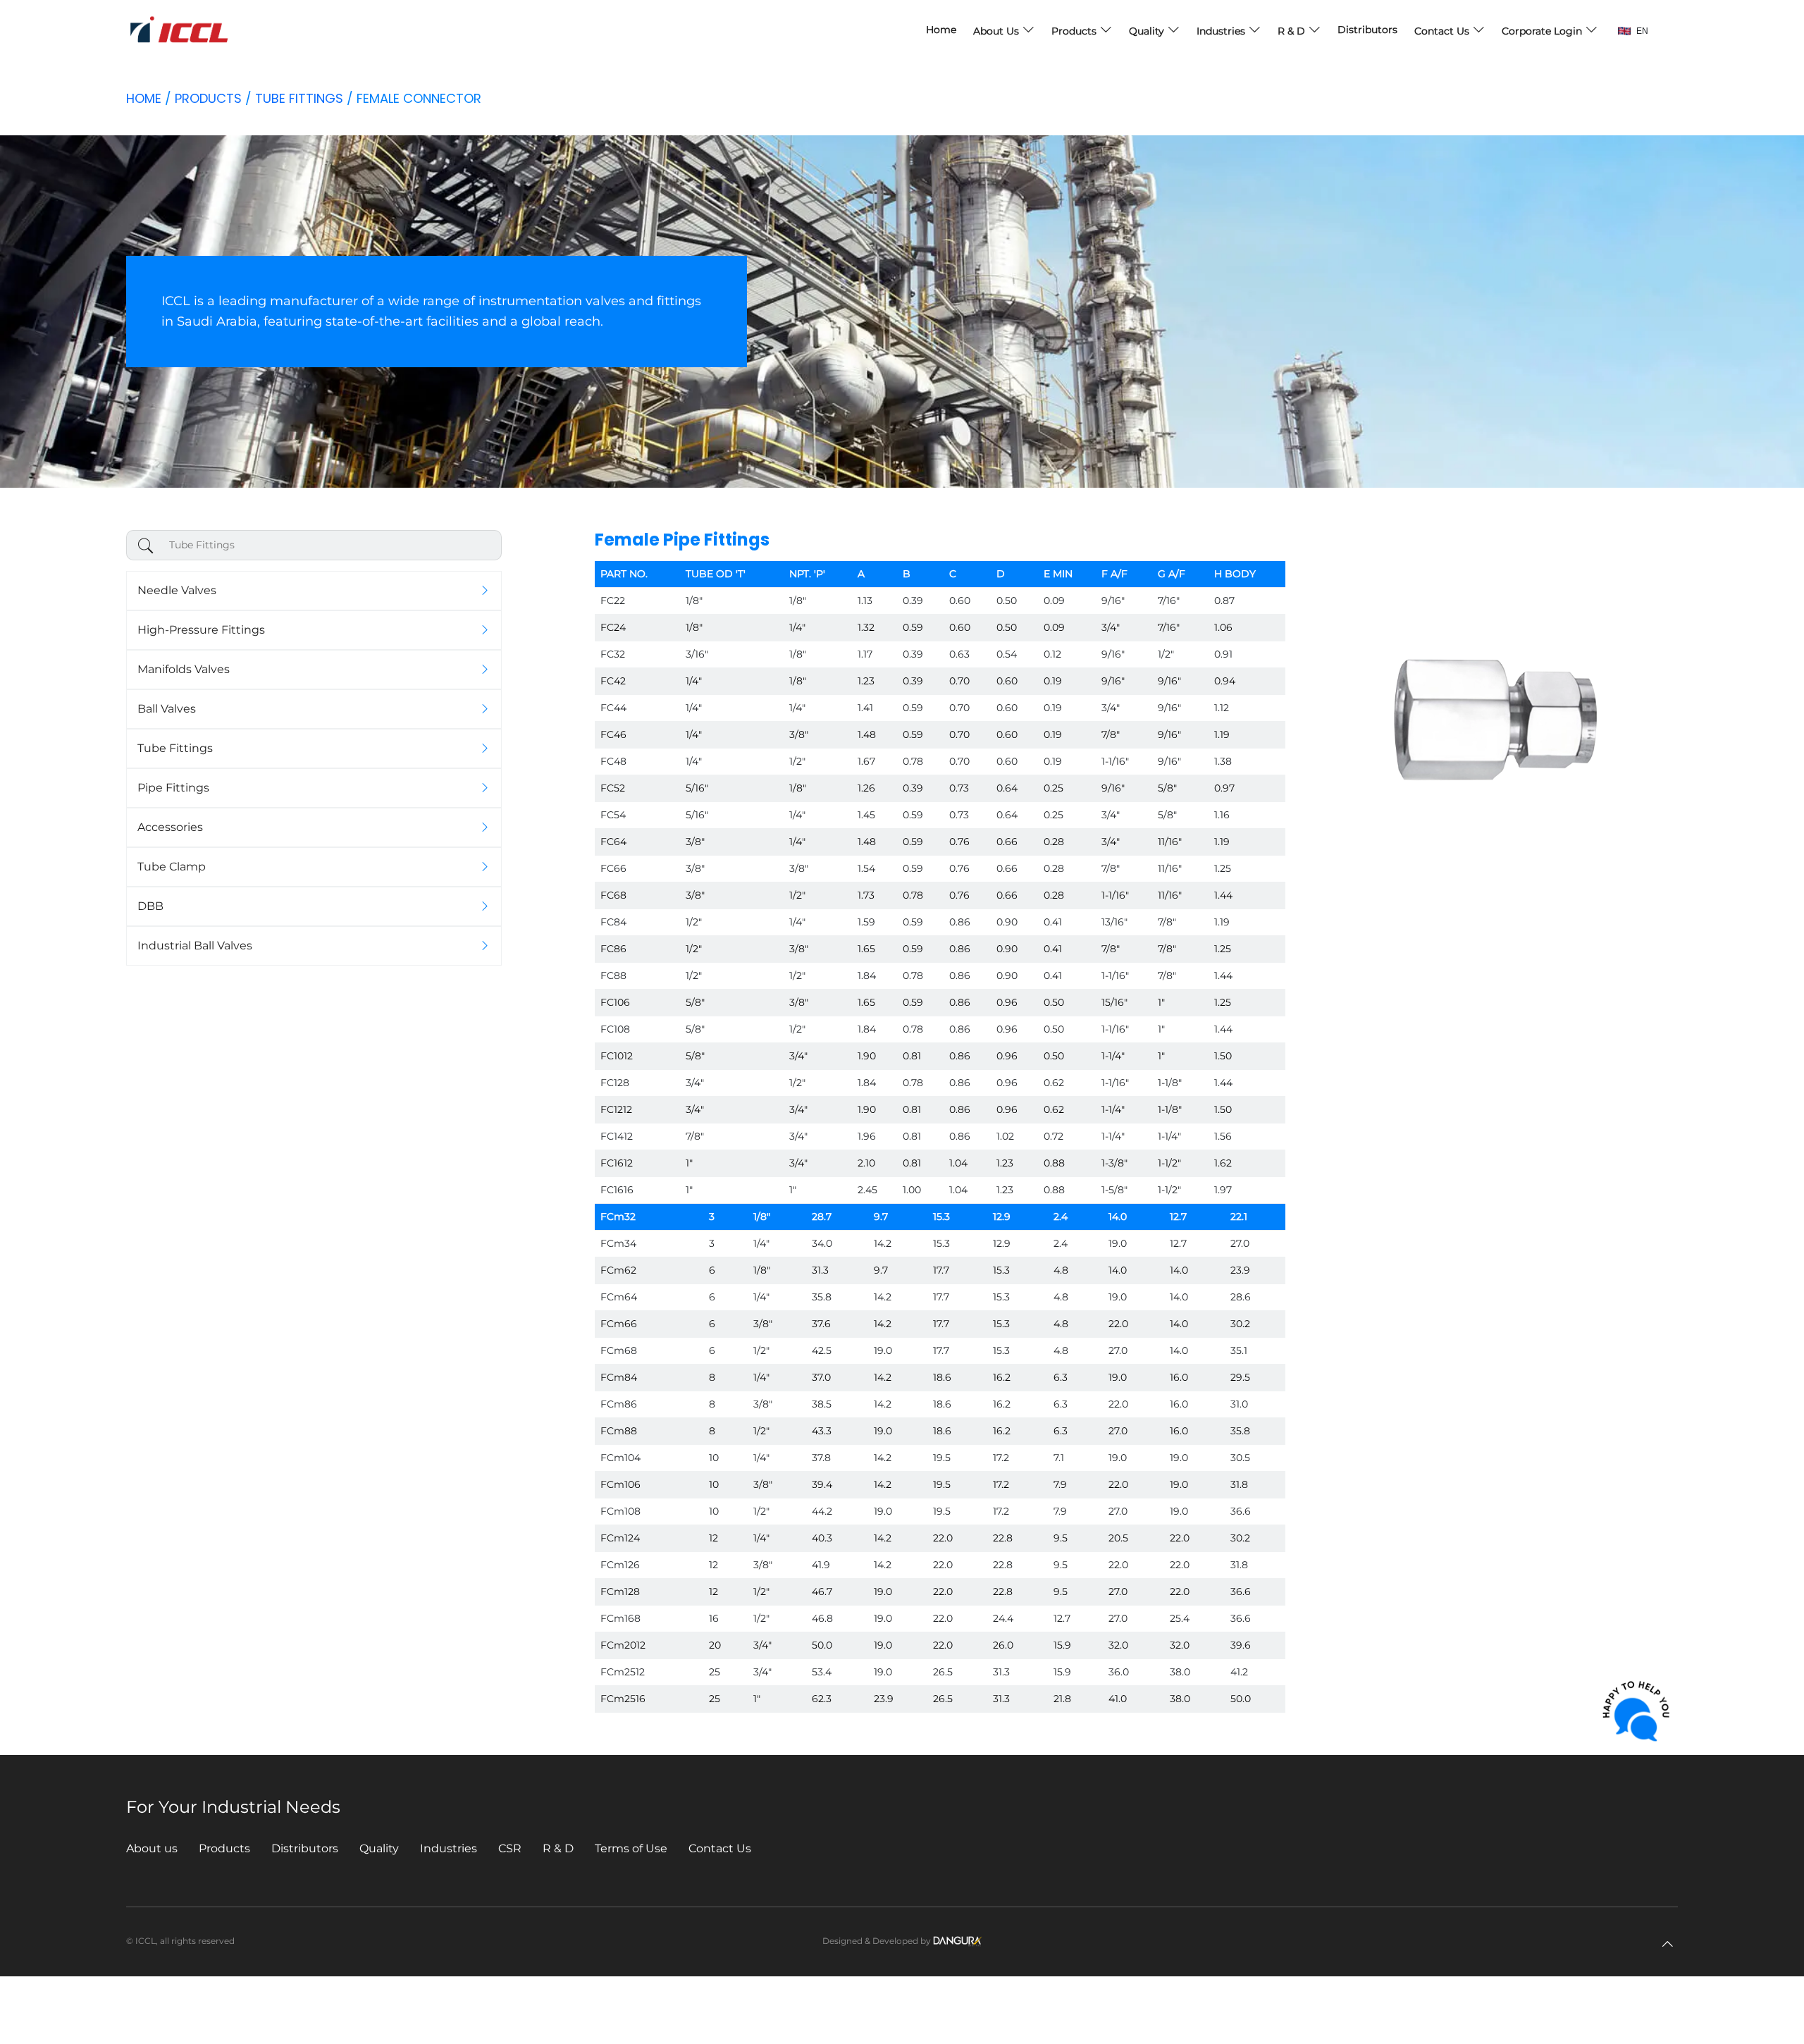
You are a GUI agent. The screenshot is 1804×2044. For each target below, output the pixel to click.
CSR (510, 1848)
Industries (1222, 31)
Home (941, 30)
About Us (997, 31)
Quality (1148, 31)
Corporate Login (1543, 31)
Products (1075, 31)
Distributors (1367, 30)
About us (152, 1848)
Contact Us (1443, 31)
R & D (1293, 31)
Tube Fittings (299, 98)
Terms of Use (631, 1848)
